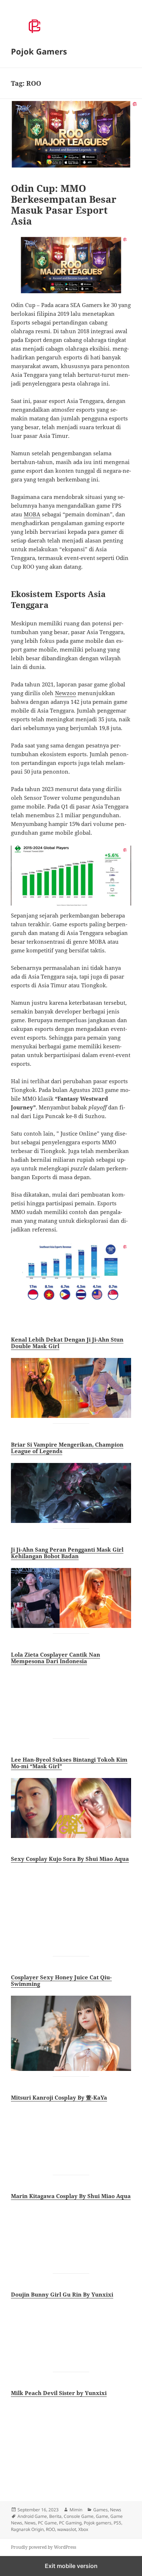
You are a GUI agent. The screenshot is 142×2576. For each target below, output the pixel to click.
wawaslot (67, 2529)
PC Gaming (70, 2523)
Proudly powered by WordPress (44, 2547)
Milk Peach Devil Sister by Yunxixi (59, 2393)
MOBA (32, 514)
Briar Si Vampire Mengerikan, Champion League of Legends (67, 1448)
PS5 (117, 2523)
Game (102, 2516)
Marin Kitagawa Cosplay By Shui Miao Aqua (71, 2196)
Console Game (79, 2516)
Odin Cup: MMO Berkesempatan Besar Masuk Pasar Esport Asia (64, 205)
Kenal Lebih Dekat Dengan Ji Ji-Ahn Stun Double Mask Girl (67, 1343)
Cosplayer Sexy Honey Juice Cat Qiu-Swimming (61, 1980)
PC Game (47, 2523)
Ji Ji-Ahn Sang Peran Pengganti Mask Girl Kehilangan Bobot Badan (67, 1553)
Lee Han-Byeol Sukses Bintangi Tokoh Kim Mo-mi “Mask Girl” (69, 1763)
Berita (55, 2516)
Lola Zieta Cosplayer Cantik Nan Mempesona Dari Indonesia (56, 1658)
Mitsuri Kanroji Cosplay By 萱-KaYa (59, 2097)
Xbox (83, 2529)
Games (100, 2510)
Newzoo (66, 693)
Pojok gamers (98, 2523)
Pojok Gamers (39, 51)
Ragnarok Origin (27, 2529)
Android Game (32, 2516)
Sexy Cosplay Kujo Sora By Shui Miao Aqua (70, 1859)
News (116, 2510)
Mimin (76, 2510)
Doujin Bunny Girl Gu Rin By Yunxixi (62, 2294)
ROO (50, 2529)
